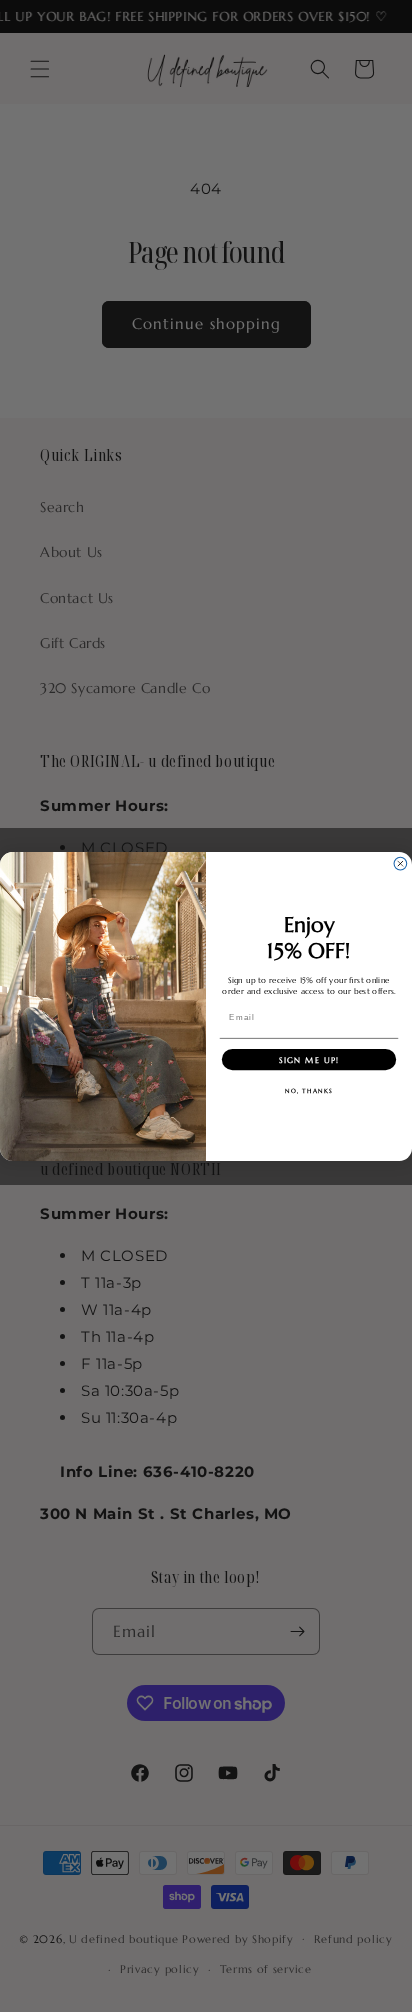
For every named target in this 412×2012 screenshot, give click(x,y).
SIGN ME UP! (309, 1059)
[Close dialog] (400, 863)
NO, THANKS (309, 1090)
